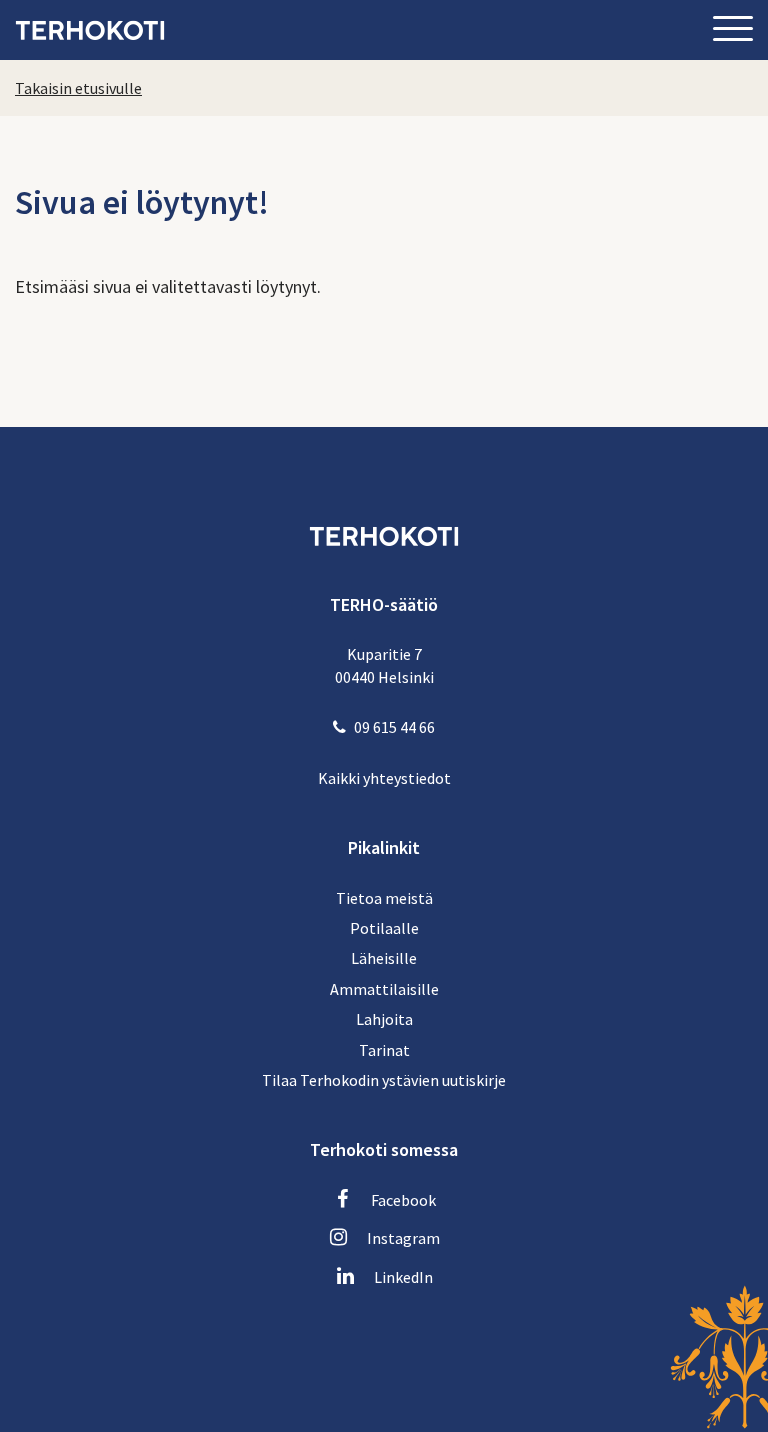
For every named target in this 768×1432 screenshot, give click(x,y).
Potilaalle (384, 928)
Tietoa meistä (384, 898)
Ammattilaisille (384, 989)
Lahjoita (384, 1019)
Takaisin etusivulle (78, 88)
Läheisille (384, 958)
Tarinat (384, 1050)
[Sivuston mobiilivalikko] (733, 30)
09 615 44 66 (394, 727)
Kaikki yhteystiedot (384, 778)
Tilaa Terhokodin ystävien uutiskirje (384, 1080)
